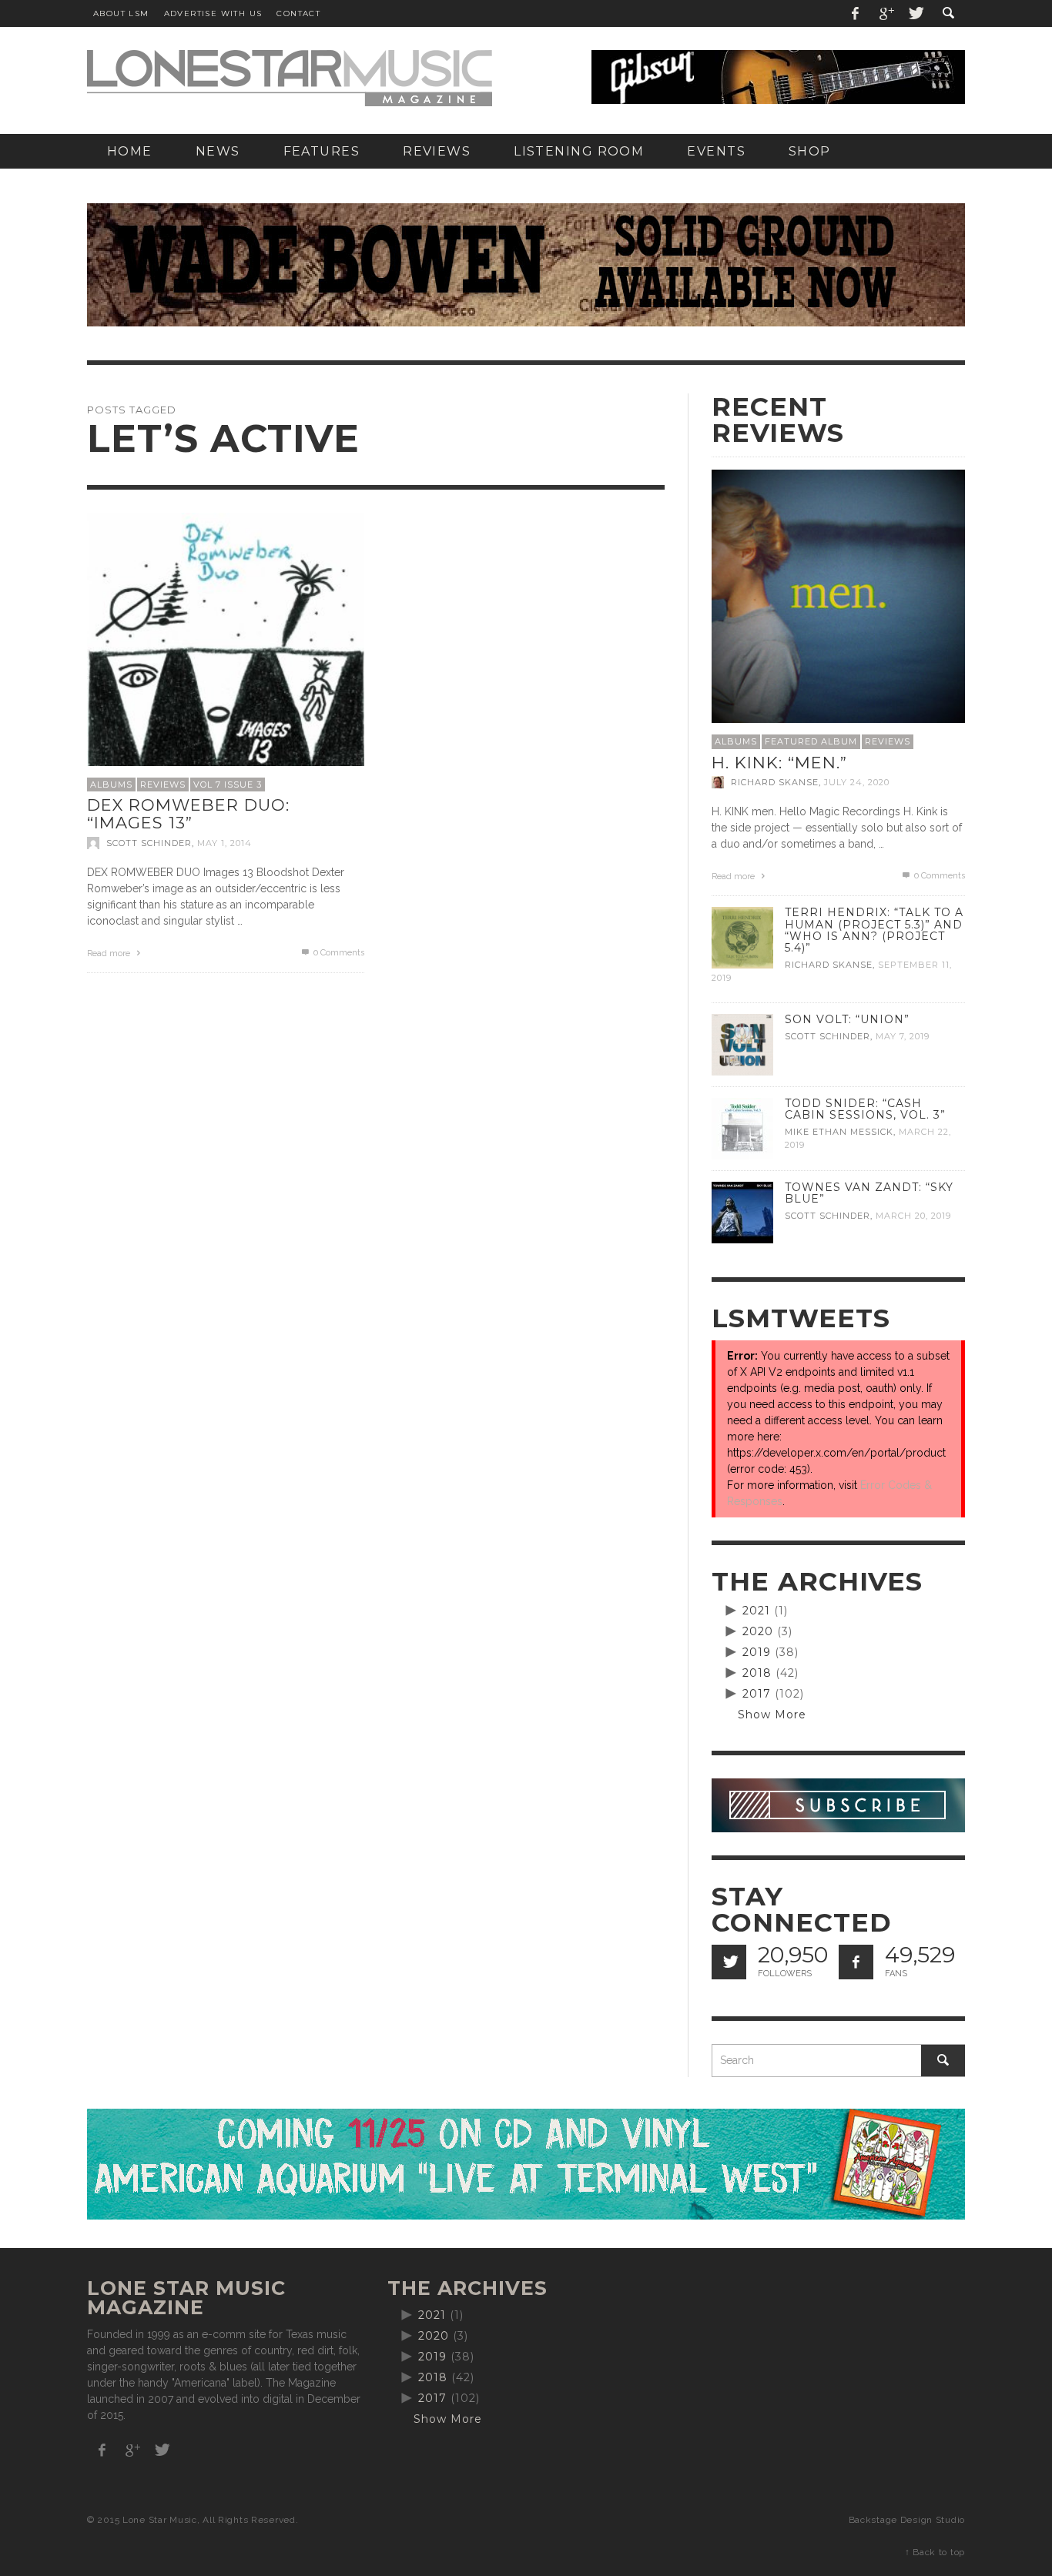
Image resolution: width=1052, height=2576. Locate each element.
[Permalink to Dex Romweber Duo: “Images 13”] (226, 650)
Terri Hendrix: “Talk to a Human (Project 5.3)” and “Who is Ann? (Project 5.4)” (874, 930)
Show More (772, 1715)
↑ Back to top (935, 2552)
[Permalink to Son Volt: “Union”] (742, 1044)
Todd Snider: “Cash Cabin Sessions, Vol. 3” (865, 1109)
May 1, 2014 (224, 843)
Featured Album (811, 741)
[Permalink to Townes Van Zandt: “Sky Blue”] (742, 1212)
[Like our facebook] (856, 1962)
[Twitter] (915, 13)
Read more (110, 953)
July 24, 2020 (857, 782)
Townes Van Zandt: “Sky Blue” (869, 1193)
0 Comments (338, 953)
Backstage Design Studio (907, 2520)
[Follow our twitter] (729, 1962)
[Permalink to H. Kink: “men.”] (838, 595)
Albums (111, 785)
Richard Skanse (775, 782)
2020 (758, 1631)
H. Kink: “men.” (779, 763)
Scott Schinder (149, 843)
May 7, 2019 (903, 1036)
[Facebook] (856, 13)
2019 (757, 1652)
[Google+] (886, 13)
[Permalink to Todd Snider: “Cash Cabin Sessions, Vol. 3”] (742, 1128)
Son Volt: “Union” (847, 1019)
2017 (757, 1694)
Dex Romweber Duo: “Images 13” (188, 814)
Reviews (163, 785)
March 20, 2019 (913, 1216)
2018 (757, 1673)
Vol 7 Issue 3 (228, 785)
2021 (756, 1611)
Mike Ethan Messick (839, 1132)
